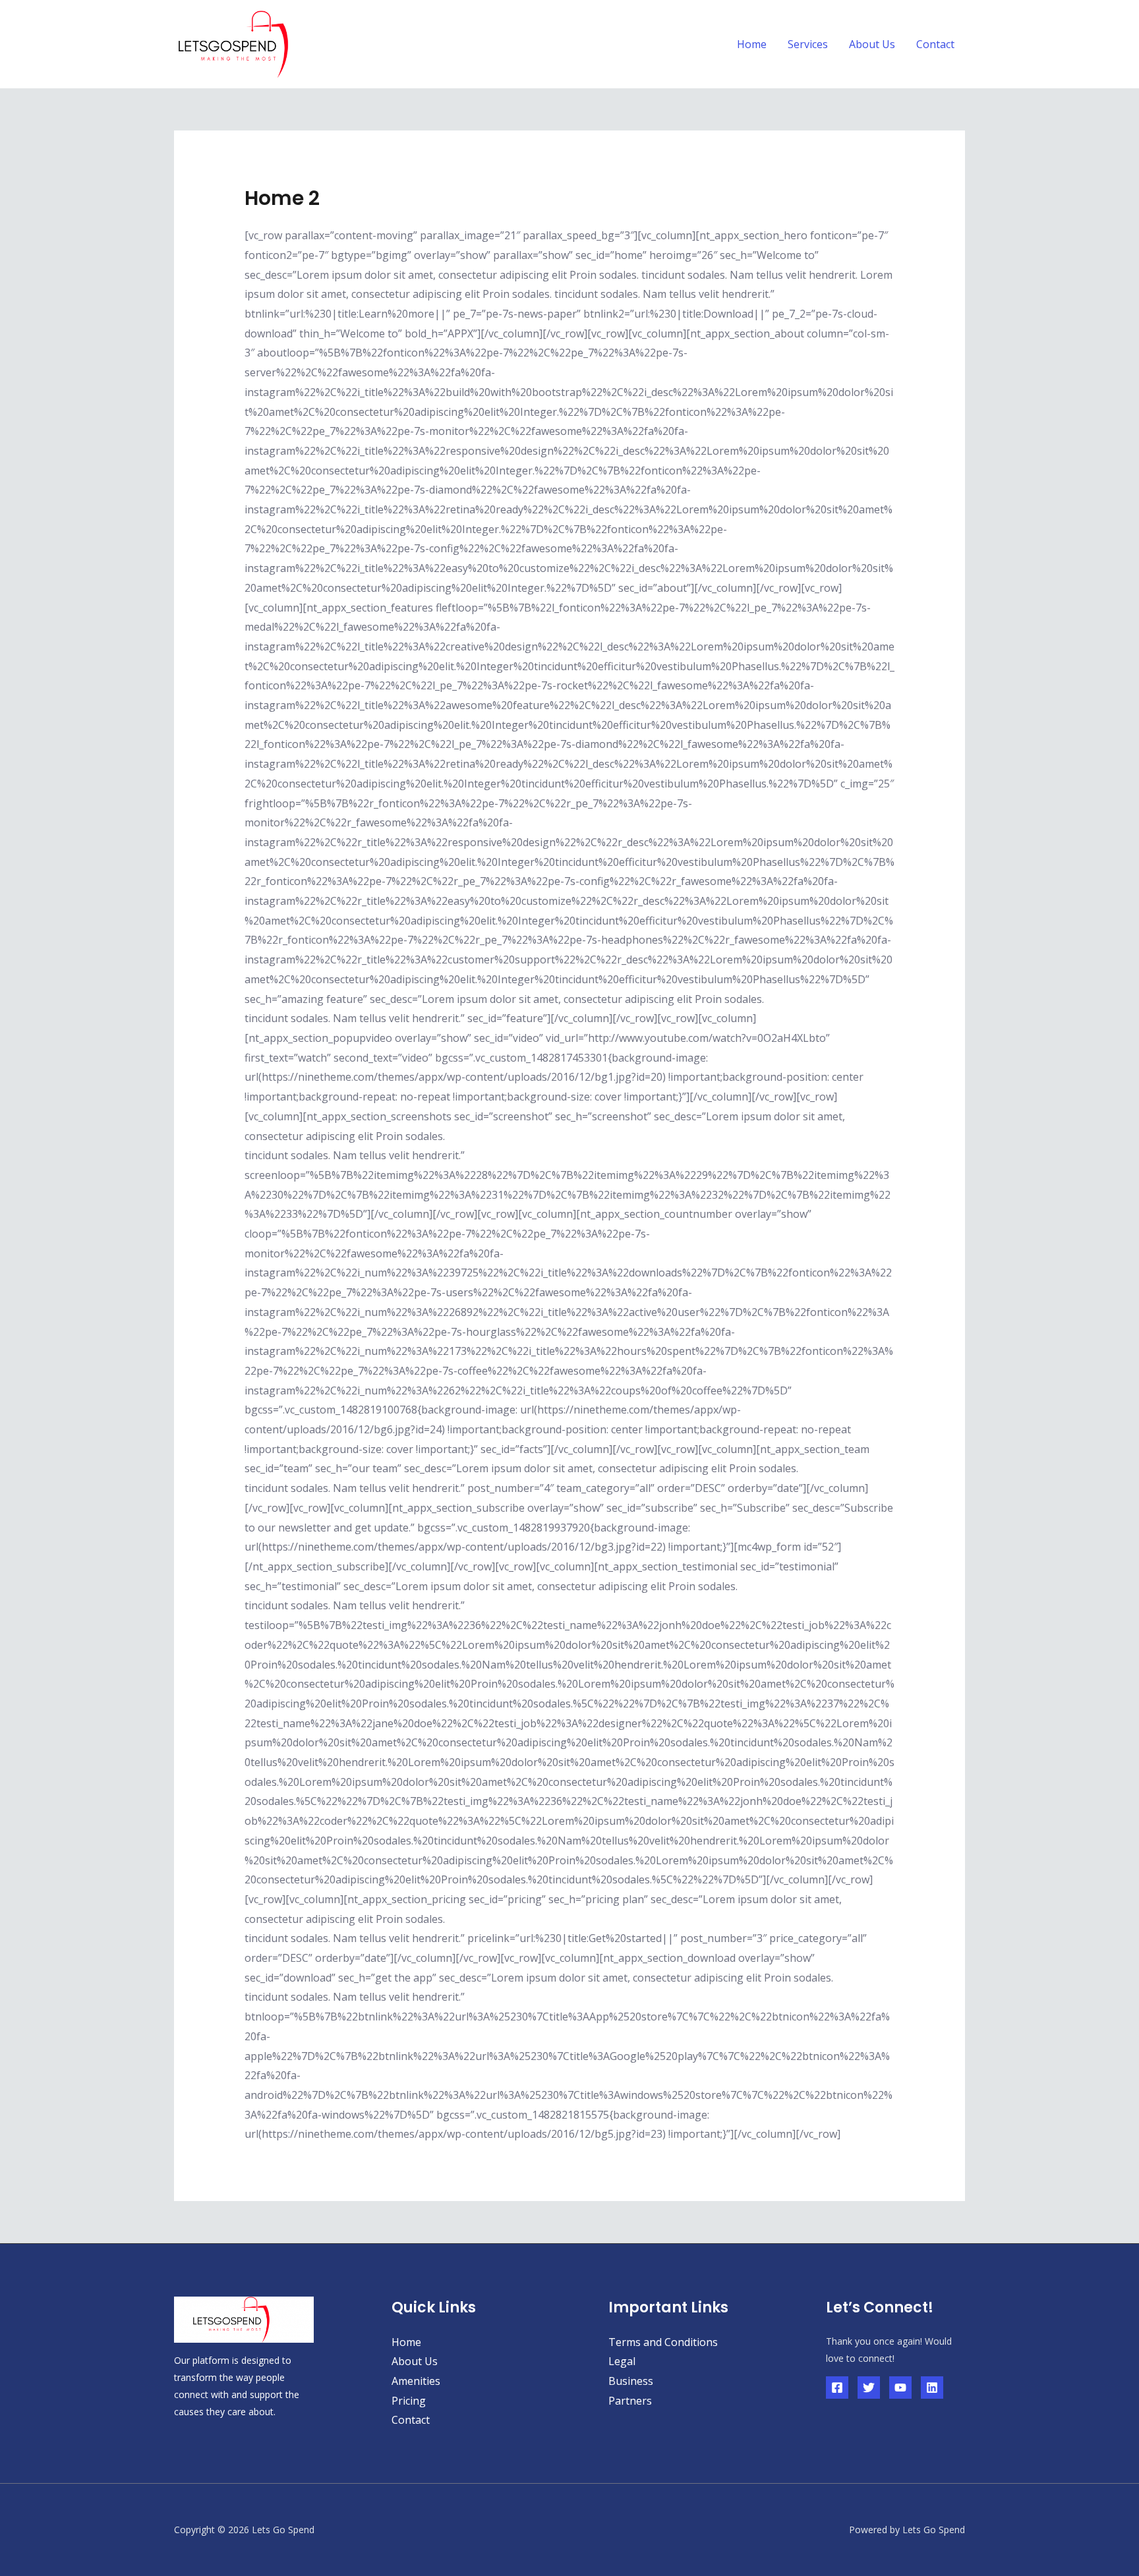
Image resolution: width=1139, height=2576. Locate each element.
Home (752, 44)
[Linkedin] (932, 2388)
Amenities (416, 2381)
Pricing (409, 2401)
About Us (872, 44)
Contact (935, 44)
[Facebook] (837, 2388)
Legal (622, 2361)
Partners (630, 2401)
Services (808, 44)
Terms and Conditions (663, 2342)
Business (631, 2381)
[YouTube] (900, 2388)
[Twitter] (869, 2388)
